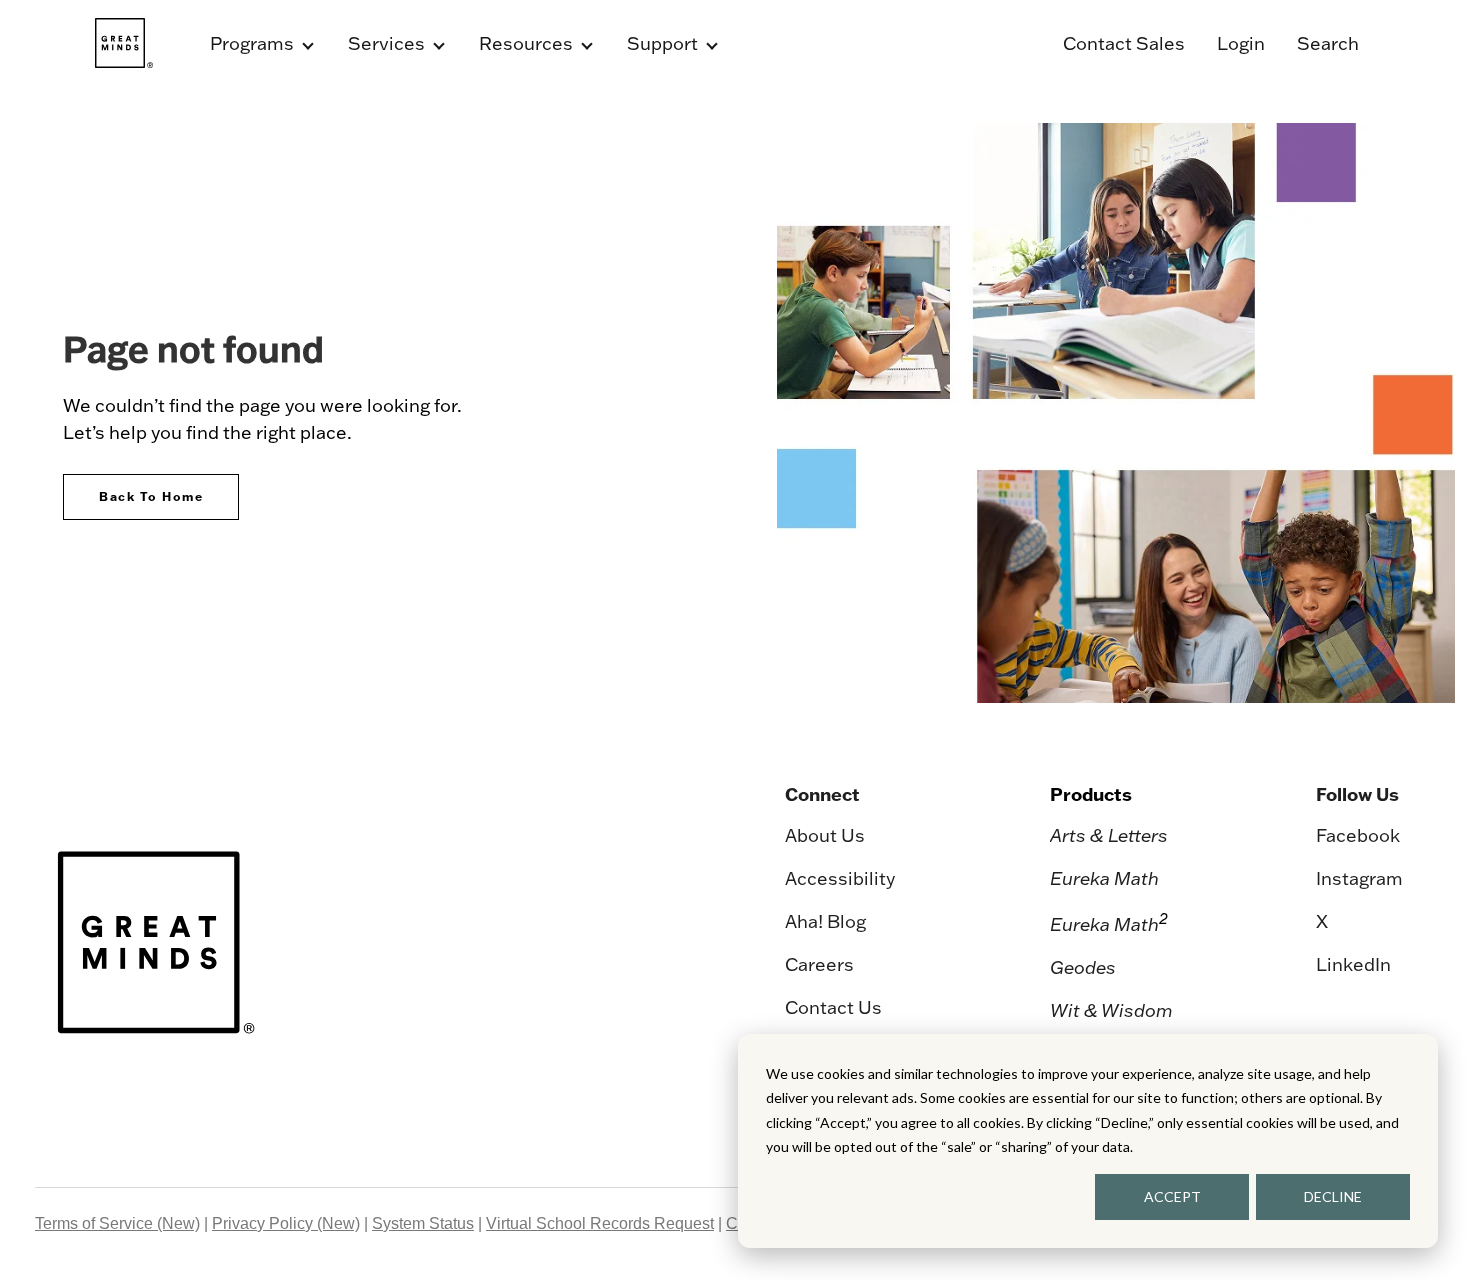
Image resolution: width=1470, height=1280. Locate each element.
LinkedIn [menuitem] (1353, 964)
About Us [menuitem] (825, 835)
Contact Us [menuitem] (833, 1007)
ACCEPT (1172, 1196)
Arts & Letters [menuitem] (1109, 835)
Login (1241, 43)
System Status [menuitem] (423, 1223)
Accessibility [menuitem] (840, 878)
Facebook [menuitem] (1358, 835)
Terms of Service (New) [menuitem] (117, 1223)
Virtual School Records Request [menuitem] (600, 1223)
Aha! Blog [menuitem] (825, 921)
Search (1328, 43)
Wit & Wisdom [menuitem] (1111, 1010)
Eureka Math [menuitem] (1104, 878)
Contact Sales (1124, 43)
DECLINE (1333, 1196)
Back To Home (151, 496)
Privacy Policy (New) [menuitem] (286, 1223)
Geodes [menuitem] (1083, 967)
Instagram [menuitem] (1359, 878)
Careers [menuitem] (819, 964)
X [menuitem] (1322, 921)
